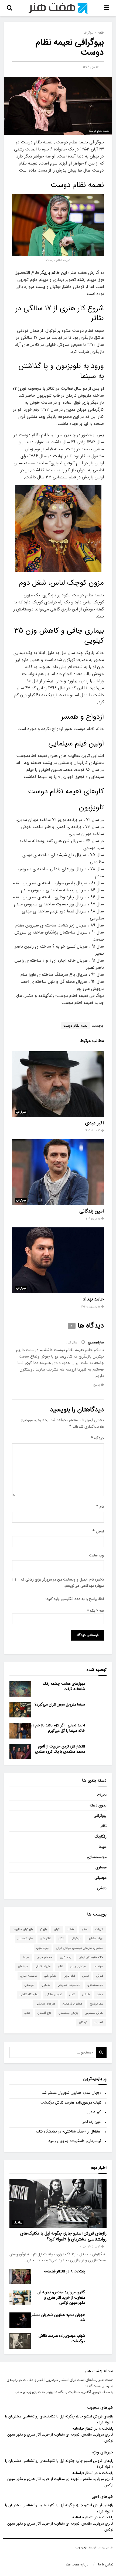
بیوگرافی (88, 33)
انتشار (71, 1929)
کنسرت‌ (99, 2023)
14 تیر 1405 (95, 2247)
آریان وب (81, 2548)
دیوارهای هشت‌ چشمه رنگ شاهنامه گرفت (64, 1686)
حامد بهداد (93, 1299)
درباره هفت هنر (77, 2564)
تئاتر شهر (46, 1939)
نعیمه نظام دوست (73, 142)
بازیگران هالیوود (23, 1929)
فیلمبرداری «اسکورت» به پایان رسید (75, 2141)
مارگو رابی (50, 1976)
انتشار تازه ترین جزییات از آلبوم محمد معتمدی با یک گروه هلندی (60, 1749)
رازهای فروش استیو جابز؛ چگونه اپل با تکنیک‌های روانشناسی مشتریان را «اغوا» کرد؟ (63, 2236)
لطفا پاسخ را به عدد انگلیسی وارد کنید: (75, 1599)
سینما (103, 1847)
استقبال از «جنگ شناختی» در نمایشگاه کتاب (69, 2131)
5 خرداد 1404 (93, 1219)
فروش (100, 1976)
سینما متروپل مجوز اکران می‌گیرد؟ (60, 1704)
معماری (101, 1867)
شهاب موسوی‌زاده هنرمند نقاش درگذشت (71, 2102)
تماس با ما (106, 2564)
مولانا (100, 1995)
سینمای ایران (78, 1966)
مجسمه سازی (29, 1976)
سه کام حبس (45, 1957)
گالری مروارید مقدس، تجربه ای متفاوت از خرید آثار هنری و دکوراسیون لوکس (61, 2297)
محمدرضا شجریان (69, 1985)
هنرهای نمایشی (46, 2004)
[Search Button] (101, 2052)
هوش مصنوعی (94, 2013)
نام (100, 1507)
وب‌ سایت (96, 1555)
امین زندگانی (92, 1211)
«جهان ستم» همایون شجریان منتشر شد (72, 2093)
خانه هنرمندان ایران (91, 1957)
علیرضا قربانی (43, 1966)
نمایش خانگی (54, 1995)
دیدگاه (97, 1438)
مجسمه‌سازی (97, 1857)
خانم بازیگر (50, 273)
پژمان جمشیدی (68, 2013)
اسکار (85, 1929)
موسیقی (100, 1878)
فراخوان (23, 1966)
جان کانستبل (25, 1939)
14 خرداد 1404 (93, 1131)
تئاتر (103, 1826)
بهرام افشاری (95, 1939)
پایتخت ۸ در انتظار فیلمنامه (64, 2271)
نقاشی (102, 1888)
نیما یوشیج (96, 2004)
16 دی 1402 (91, 67)
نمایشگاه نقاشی (29, 1995)
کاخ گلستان (44, 2013)
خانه (101, 33)
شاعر (60, 1966)
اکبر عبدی (95, 1123)
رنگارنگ (101, 1836)
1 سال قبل (73, 1343)
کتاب (27, 2013)
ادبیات (102, 1795)
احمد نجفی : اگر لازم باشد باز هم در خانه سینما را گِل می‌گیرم (58, 1728)
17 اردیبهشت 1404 (91, 1307)
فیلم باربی (69, 1976)
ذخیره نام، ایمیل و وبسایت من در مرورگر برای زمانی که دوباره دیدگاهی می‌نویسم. (62, 1582)
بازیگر (43, 1929)
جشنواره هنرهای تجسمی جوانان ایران (80, 1948)
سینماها (98, 1966)
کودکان (83, 2023)
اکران (57, 1929)
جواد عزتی (43, 1948)
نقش (72, 1995)
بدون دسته (98, 1805)
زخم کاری (66, 1957)
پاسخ (96, 1385)
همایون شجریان (73, 2004)
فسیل (86, 1976)
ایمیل (98, 1531)
